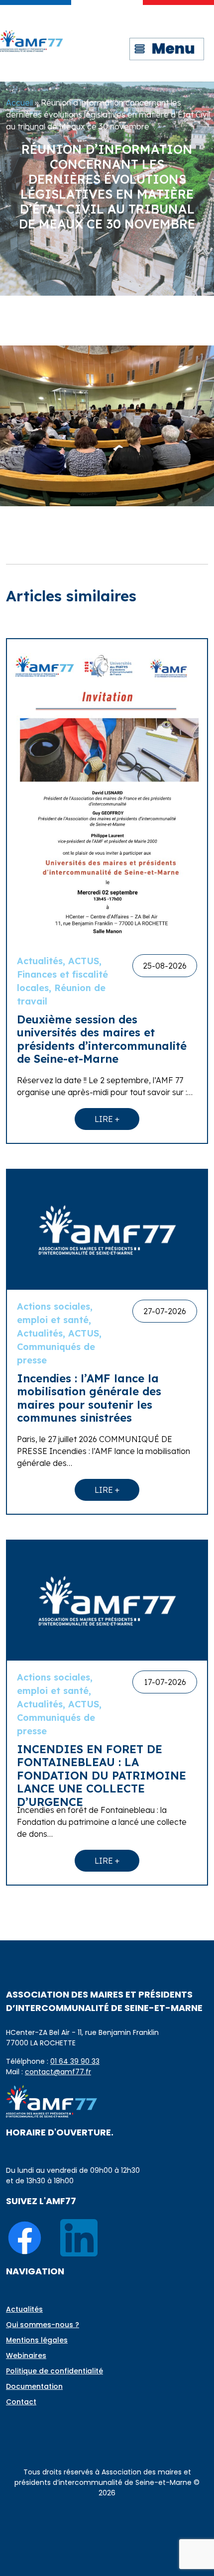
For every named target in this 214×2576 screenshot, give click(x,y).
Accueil (19, 103)
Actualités (24, 2309)
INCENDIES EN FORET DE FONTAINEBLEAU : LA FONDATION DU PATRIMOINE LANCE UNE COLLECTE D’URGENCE (102, 1776)
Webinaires (26, 2355)
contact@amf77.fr (58, 2072)
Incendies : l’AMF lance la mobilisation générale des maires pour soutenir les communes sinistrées (89, 1398)
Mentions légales (37, 2340)
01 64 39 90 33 (75, 2061)
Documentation (34, 2386)
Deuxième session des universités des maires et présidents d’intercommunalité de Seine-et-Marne (102, 1039)
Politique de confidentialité (54, 2371)
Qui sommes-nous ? (43, 2325)
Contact (21, 2402)
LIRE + (107, 1119)
